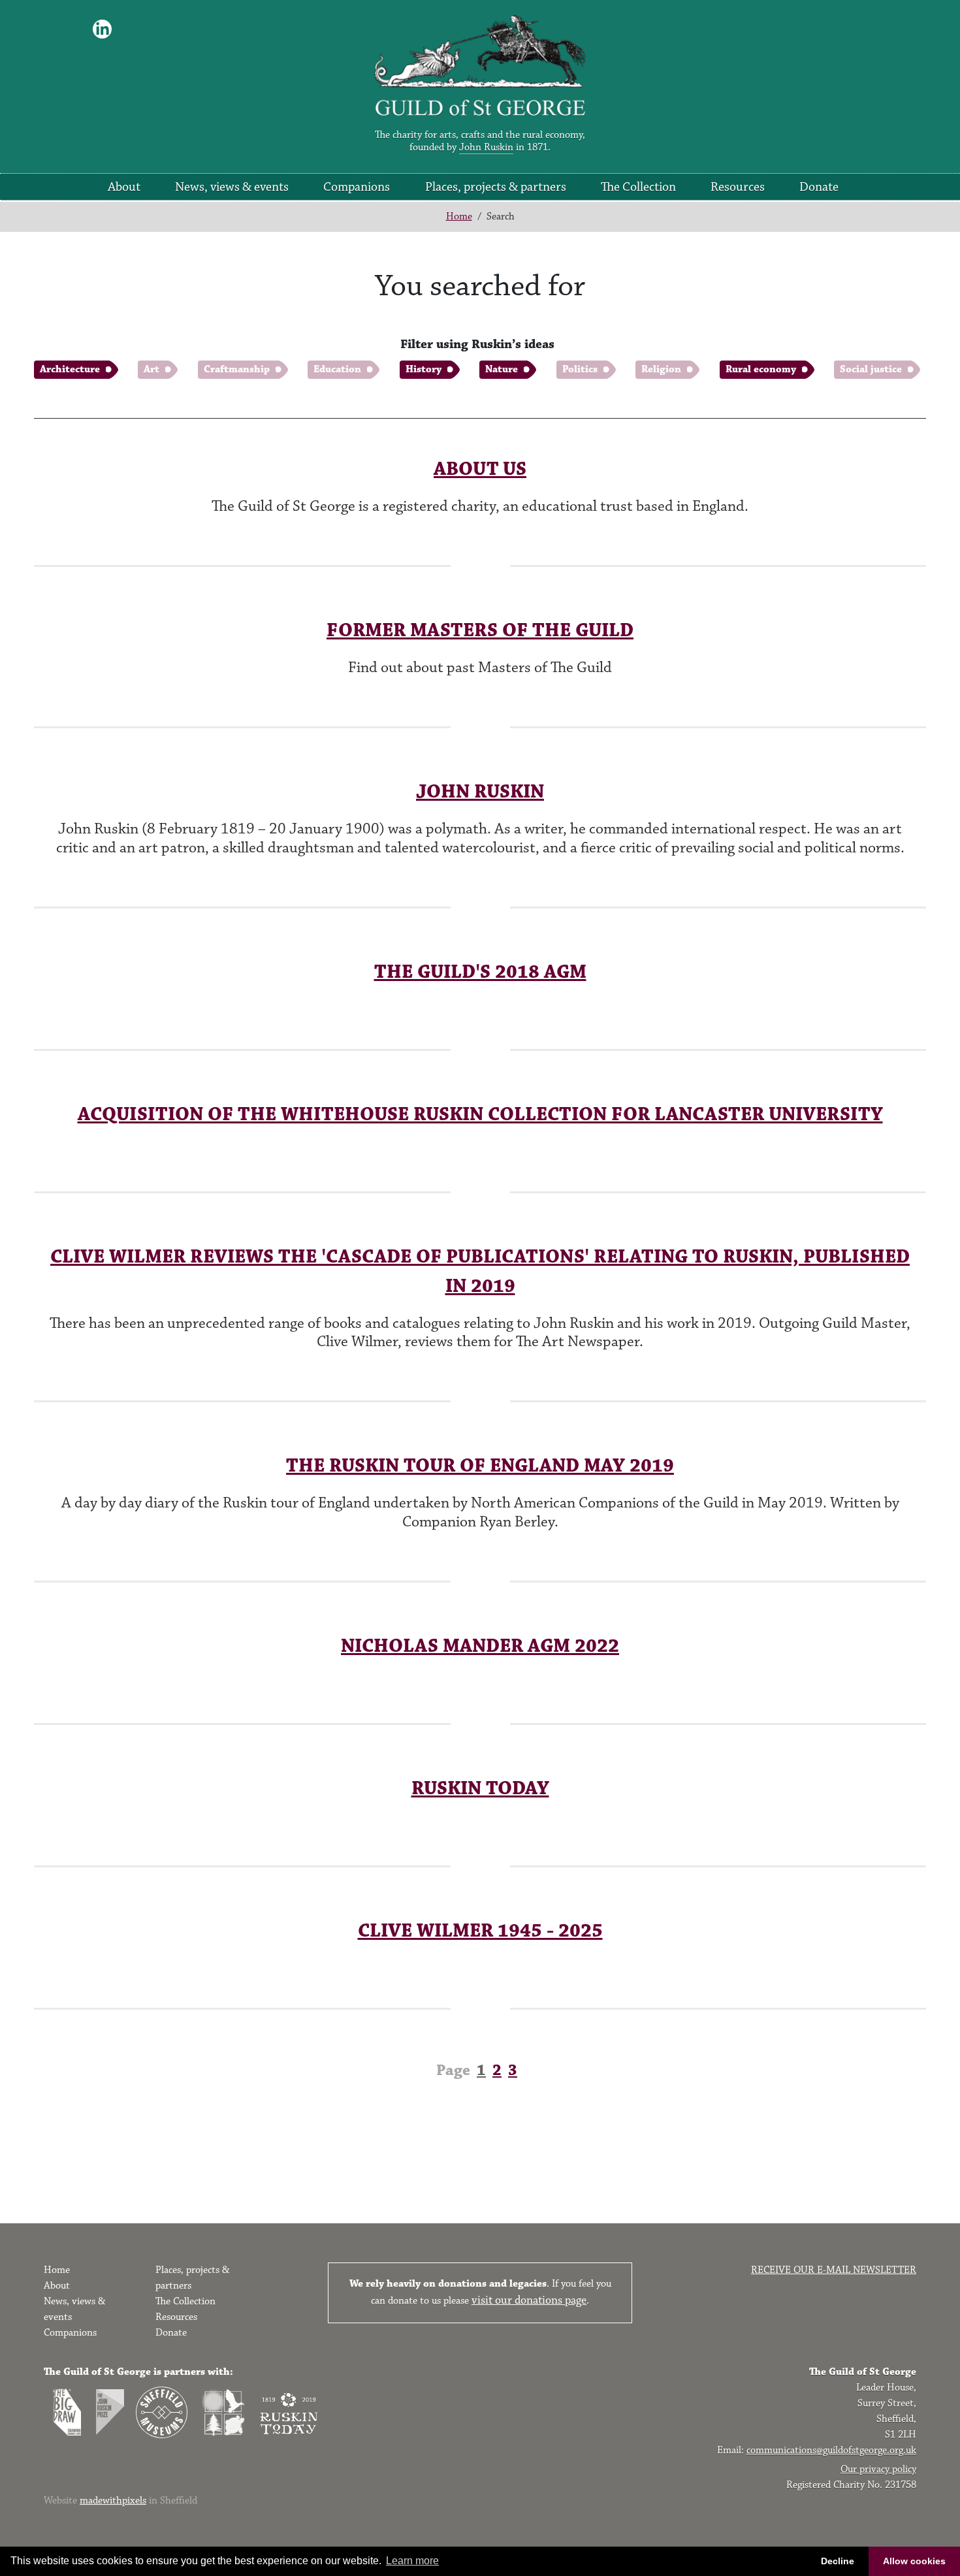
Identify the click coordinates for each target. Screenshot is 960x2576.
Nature (502, 369)
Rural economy (761, 369)
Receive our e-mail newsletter (834, 2270)
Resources (738, 187)
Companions (357, 187)
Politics (580, 369)
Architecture (70, 369)
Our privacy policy (878, 2469)
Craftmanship (237, 369)
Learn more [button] (412, 2561)
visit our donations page (529, 2300)
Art (152, 369)
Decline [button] (838, 2561)
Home (459, 217)
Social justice (871, 369)
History (424, 369)
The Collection (638, 187)
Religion (661, 369)
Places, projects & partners (496, 187)
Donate (819, 187)
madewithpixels (113, 2501)
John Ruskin (486, 147)
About (124, 187)
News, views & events (232, 187)
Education (337, 369)
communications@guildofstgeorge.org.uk (831, 2450)
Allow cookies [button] (914, 2561)
